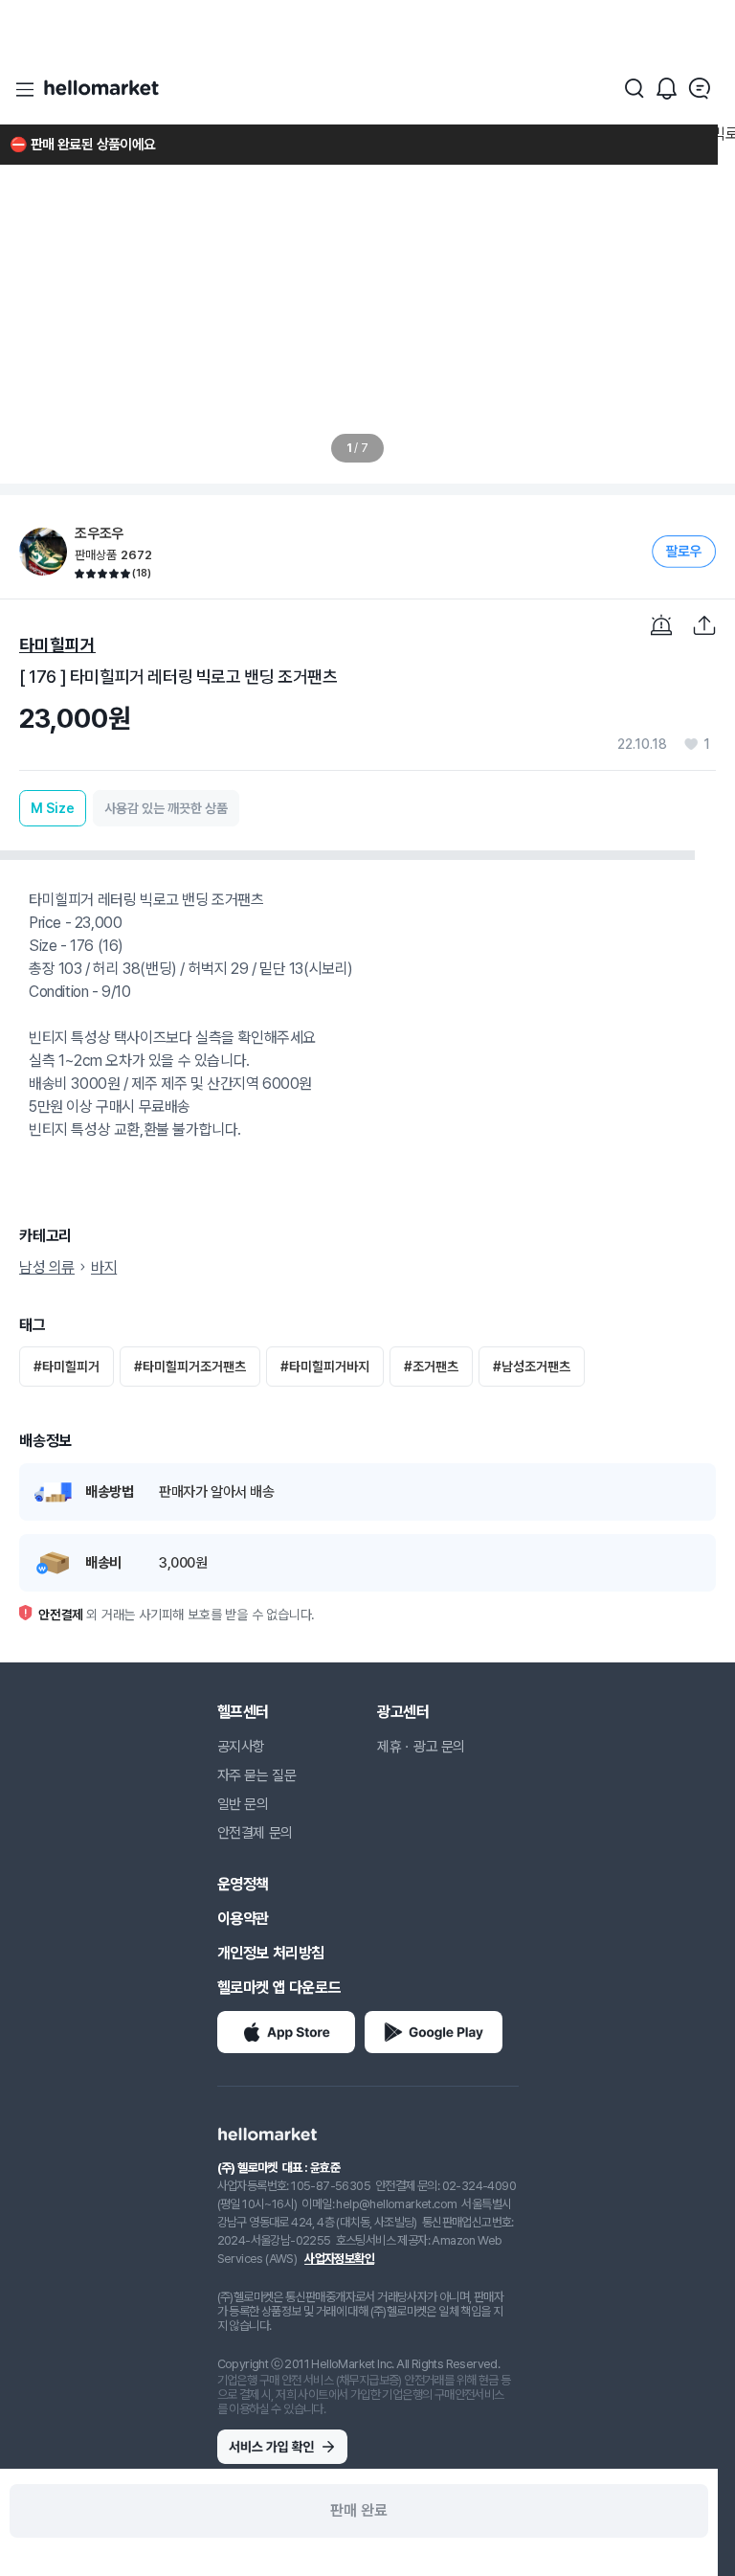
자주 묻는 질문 (257, 1775)
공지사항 (241, 1747)
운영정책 (243, 1884)
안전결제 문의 (255, 1833)
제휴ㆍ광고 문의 (421, 1747)
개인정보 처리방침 (271, 1953)
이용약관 (243, 1919)
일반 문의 (243, 1804)
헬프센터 (243, 1712)
